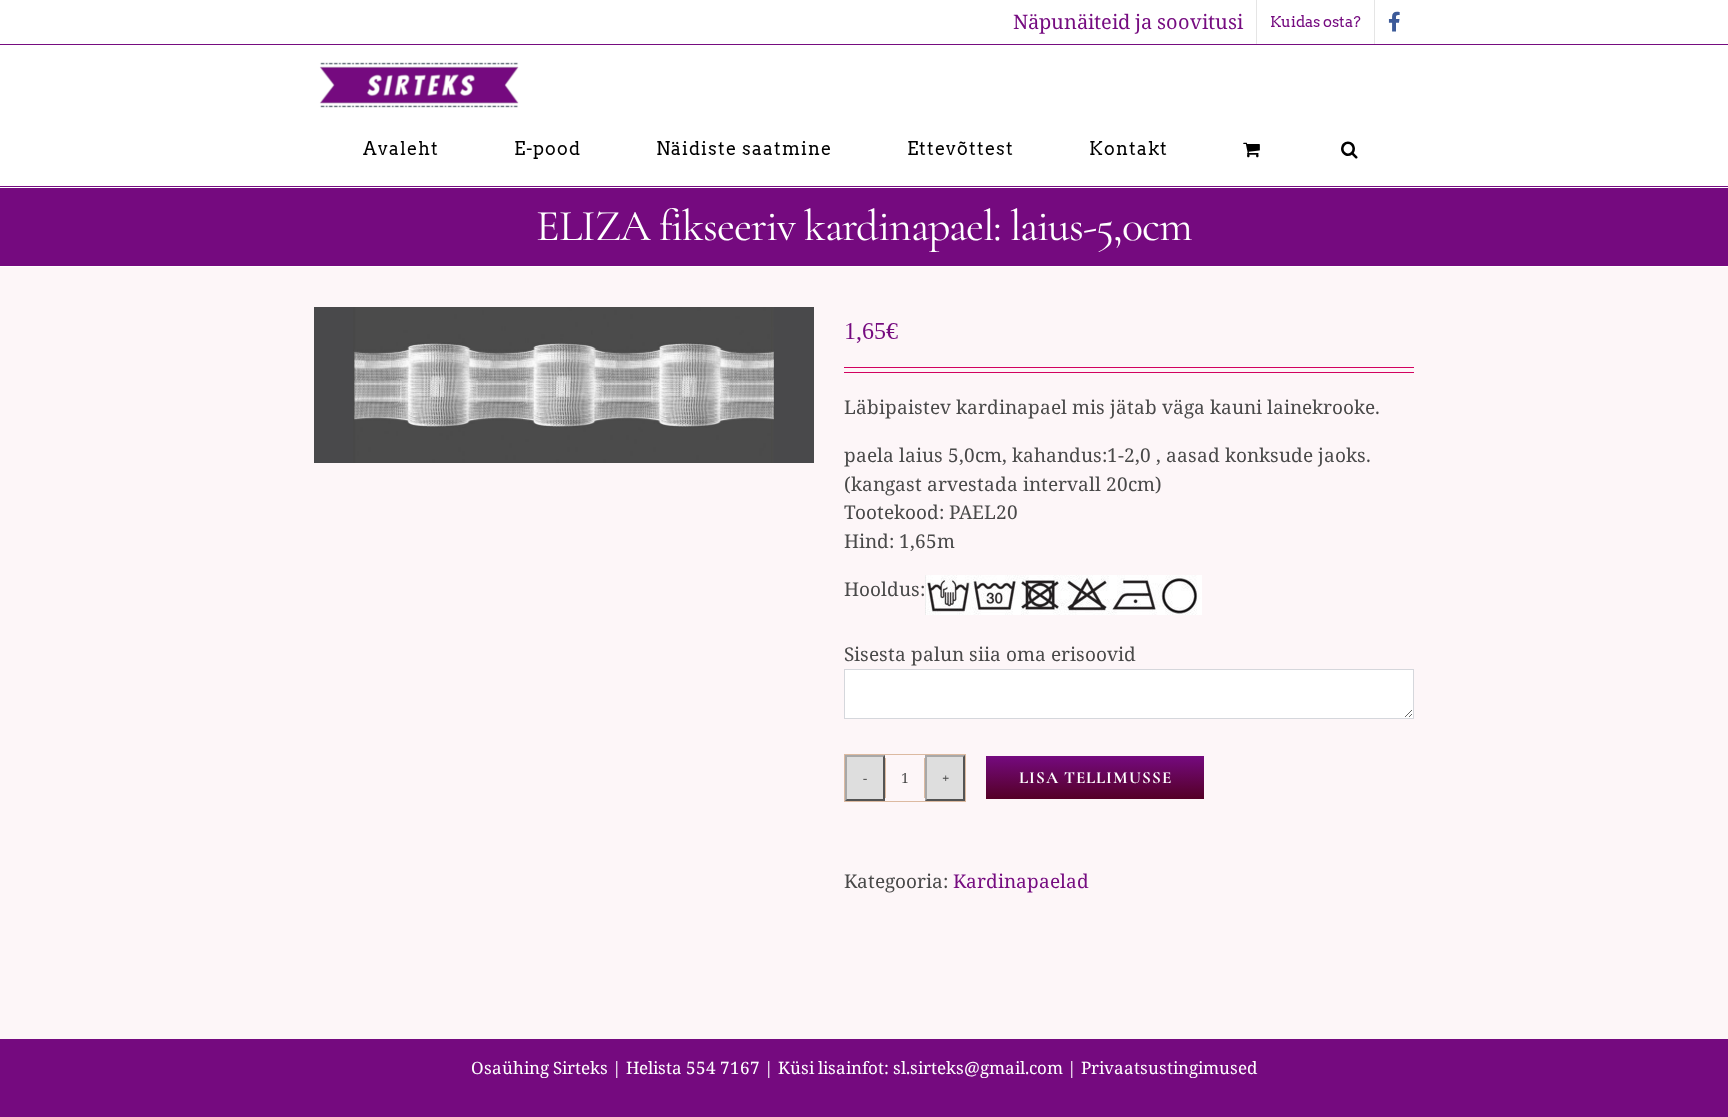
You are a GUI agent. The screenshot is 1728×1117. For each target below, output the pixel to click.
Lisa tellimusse (1095, 777)
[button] (1350, 148)
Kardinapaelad (1021, 881)
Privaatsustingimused (1169, 1067)
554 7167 (723, 1067)
